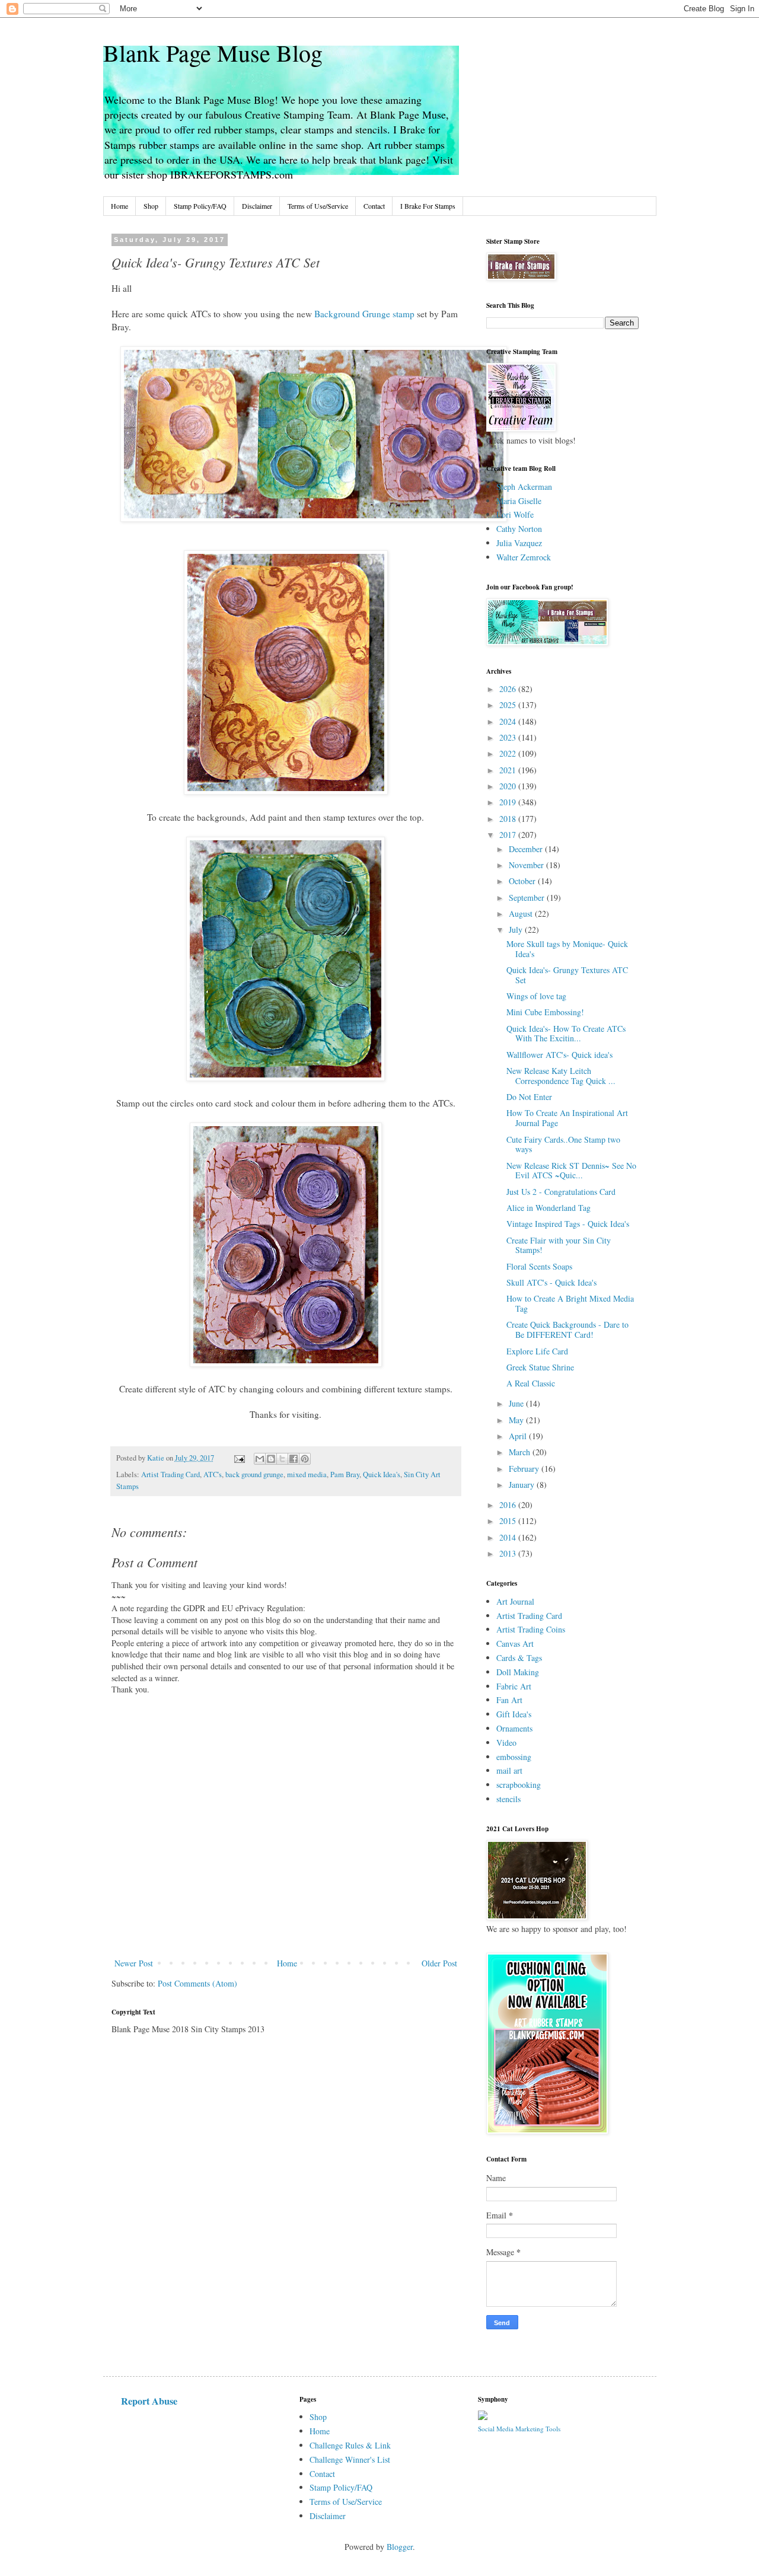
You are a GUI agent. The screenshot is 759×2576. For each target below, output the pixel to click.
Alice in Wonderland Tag (548, 1208)
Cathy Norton (519, 529)
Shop (151, 206)
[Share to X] (282, 1459)
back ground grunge (254, 1474)
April (519, 1436)
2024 (509, 721)
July (517, 930)
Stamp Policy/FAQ (200, 206)
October (523, 881)
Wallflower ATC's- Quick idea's (559, 1055)
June (517, 1403)
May (517, 1420)
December (527, 849)
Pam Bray (345, 1474)
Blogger (400, 2547)
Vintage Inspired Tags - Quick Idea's (568, 1224)
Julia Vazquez (519, 543)
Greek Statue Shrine (540, 1367)
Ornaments (514, 1728)
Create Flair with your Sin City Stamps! (559, 1245)
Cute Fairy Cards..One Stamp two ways (563, 1144)
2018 (509, 819)
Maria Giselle (519, 501)
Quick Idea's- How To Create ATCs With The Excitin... (566, 1034)
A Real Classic (531, 1383)
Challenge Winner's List (350, 2459)
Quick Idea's (382, 1474)
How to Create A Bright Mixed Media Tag (570, 1303)
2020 (509, 786)
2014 (509, 1537)
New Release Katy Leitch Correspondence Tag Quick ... (561, 1076)
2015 (509, 1521)
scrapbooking (519, 1785)
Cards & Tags (519, 1658)
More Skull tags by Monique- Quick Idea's (567, 949)
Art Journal (515, 1601)
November (527, 865)
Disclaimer (257, 206)
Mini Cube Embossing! (545, 1012)
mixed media (307, 1474)
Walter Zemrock (524, 557)
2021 (509, 770)
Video (506, 1743)
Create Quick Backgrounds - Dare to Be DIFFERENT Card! (567, 1330)
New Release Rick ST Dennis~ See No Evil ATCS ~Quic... (571, 1171)
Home (119, 206)
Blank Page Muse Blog (213, 52)
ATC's (213, 1474)
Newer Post (134, 1963)
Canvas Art (515, 1644)
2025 (509, 705)
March (521, 1452)
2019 (509, 802)
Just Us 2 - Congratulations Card (561, 1192)
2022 (509, 753)
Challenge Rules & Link (350, 2445)
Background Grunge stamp (366, 314)
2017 (509, 835)
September (528, 898)
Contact (374, 206)
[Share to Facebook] (294, 1459)
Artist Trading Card (170, 1474)
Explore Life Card (537, 1351)
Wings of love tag (536, 996)
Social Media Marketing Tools (519, 2429)
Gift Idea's (514, 1714)
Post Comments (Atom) (197, 1983)
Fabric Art (514, 1686)
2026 (509, 689)
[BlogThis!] (271, 1459)
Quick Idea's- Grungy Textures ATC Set (567, 975)
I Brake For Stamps (428, 206)
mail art (509, 1770)
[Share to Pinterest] (305, 1459)
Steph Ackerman (524, 487)
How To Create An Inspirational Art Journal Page (567, 1118)
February (525, 1469)
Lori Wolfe (515, 514)
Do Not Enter (529, 1097)
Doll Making (518, 1672)
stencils (508, 1799)
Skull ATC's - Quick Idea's (551, 1282)
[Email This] (260, 1459)
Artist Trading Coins (531, 1629)
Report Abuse (149, 2401)
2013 (509, 1553)
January (523, 1485)
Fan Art (509, 1700)
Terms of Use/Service (318, 206)
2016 (509, 1505)
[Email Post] (239, 1458)
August (522, 914)
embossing (514, 1757)
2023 (509, 737)
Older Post (439, 1963)
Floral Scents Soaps (539, 1266)
